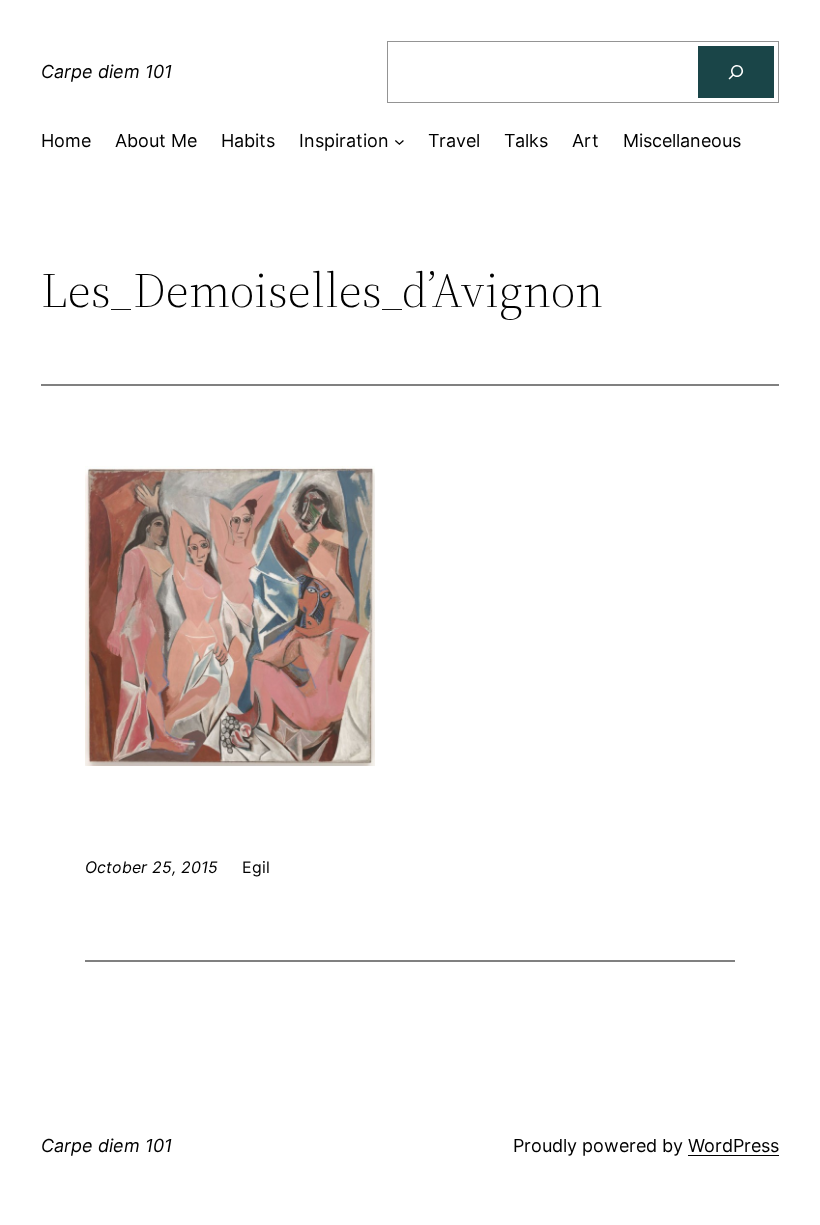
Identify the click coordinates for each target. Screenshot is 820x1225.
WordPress (733, 1145)
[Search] (736, 72)
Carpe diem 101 (106, 71)
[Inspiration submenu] (399, 141)
